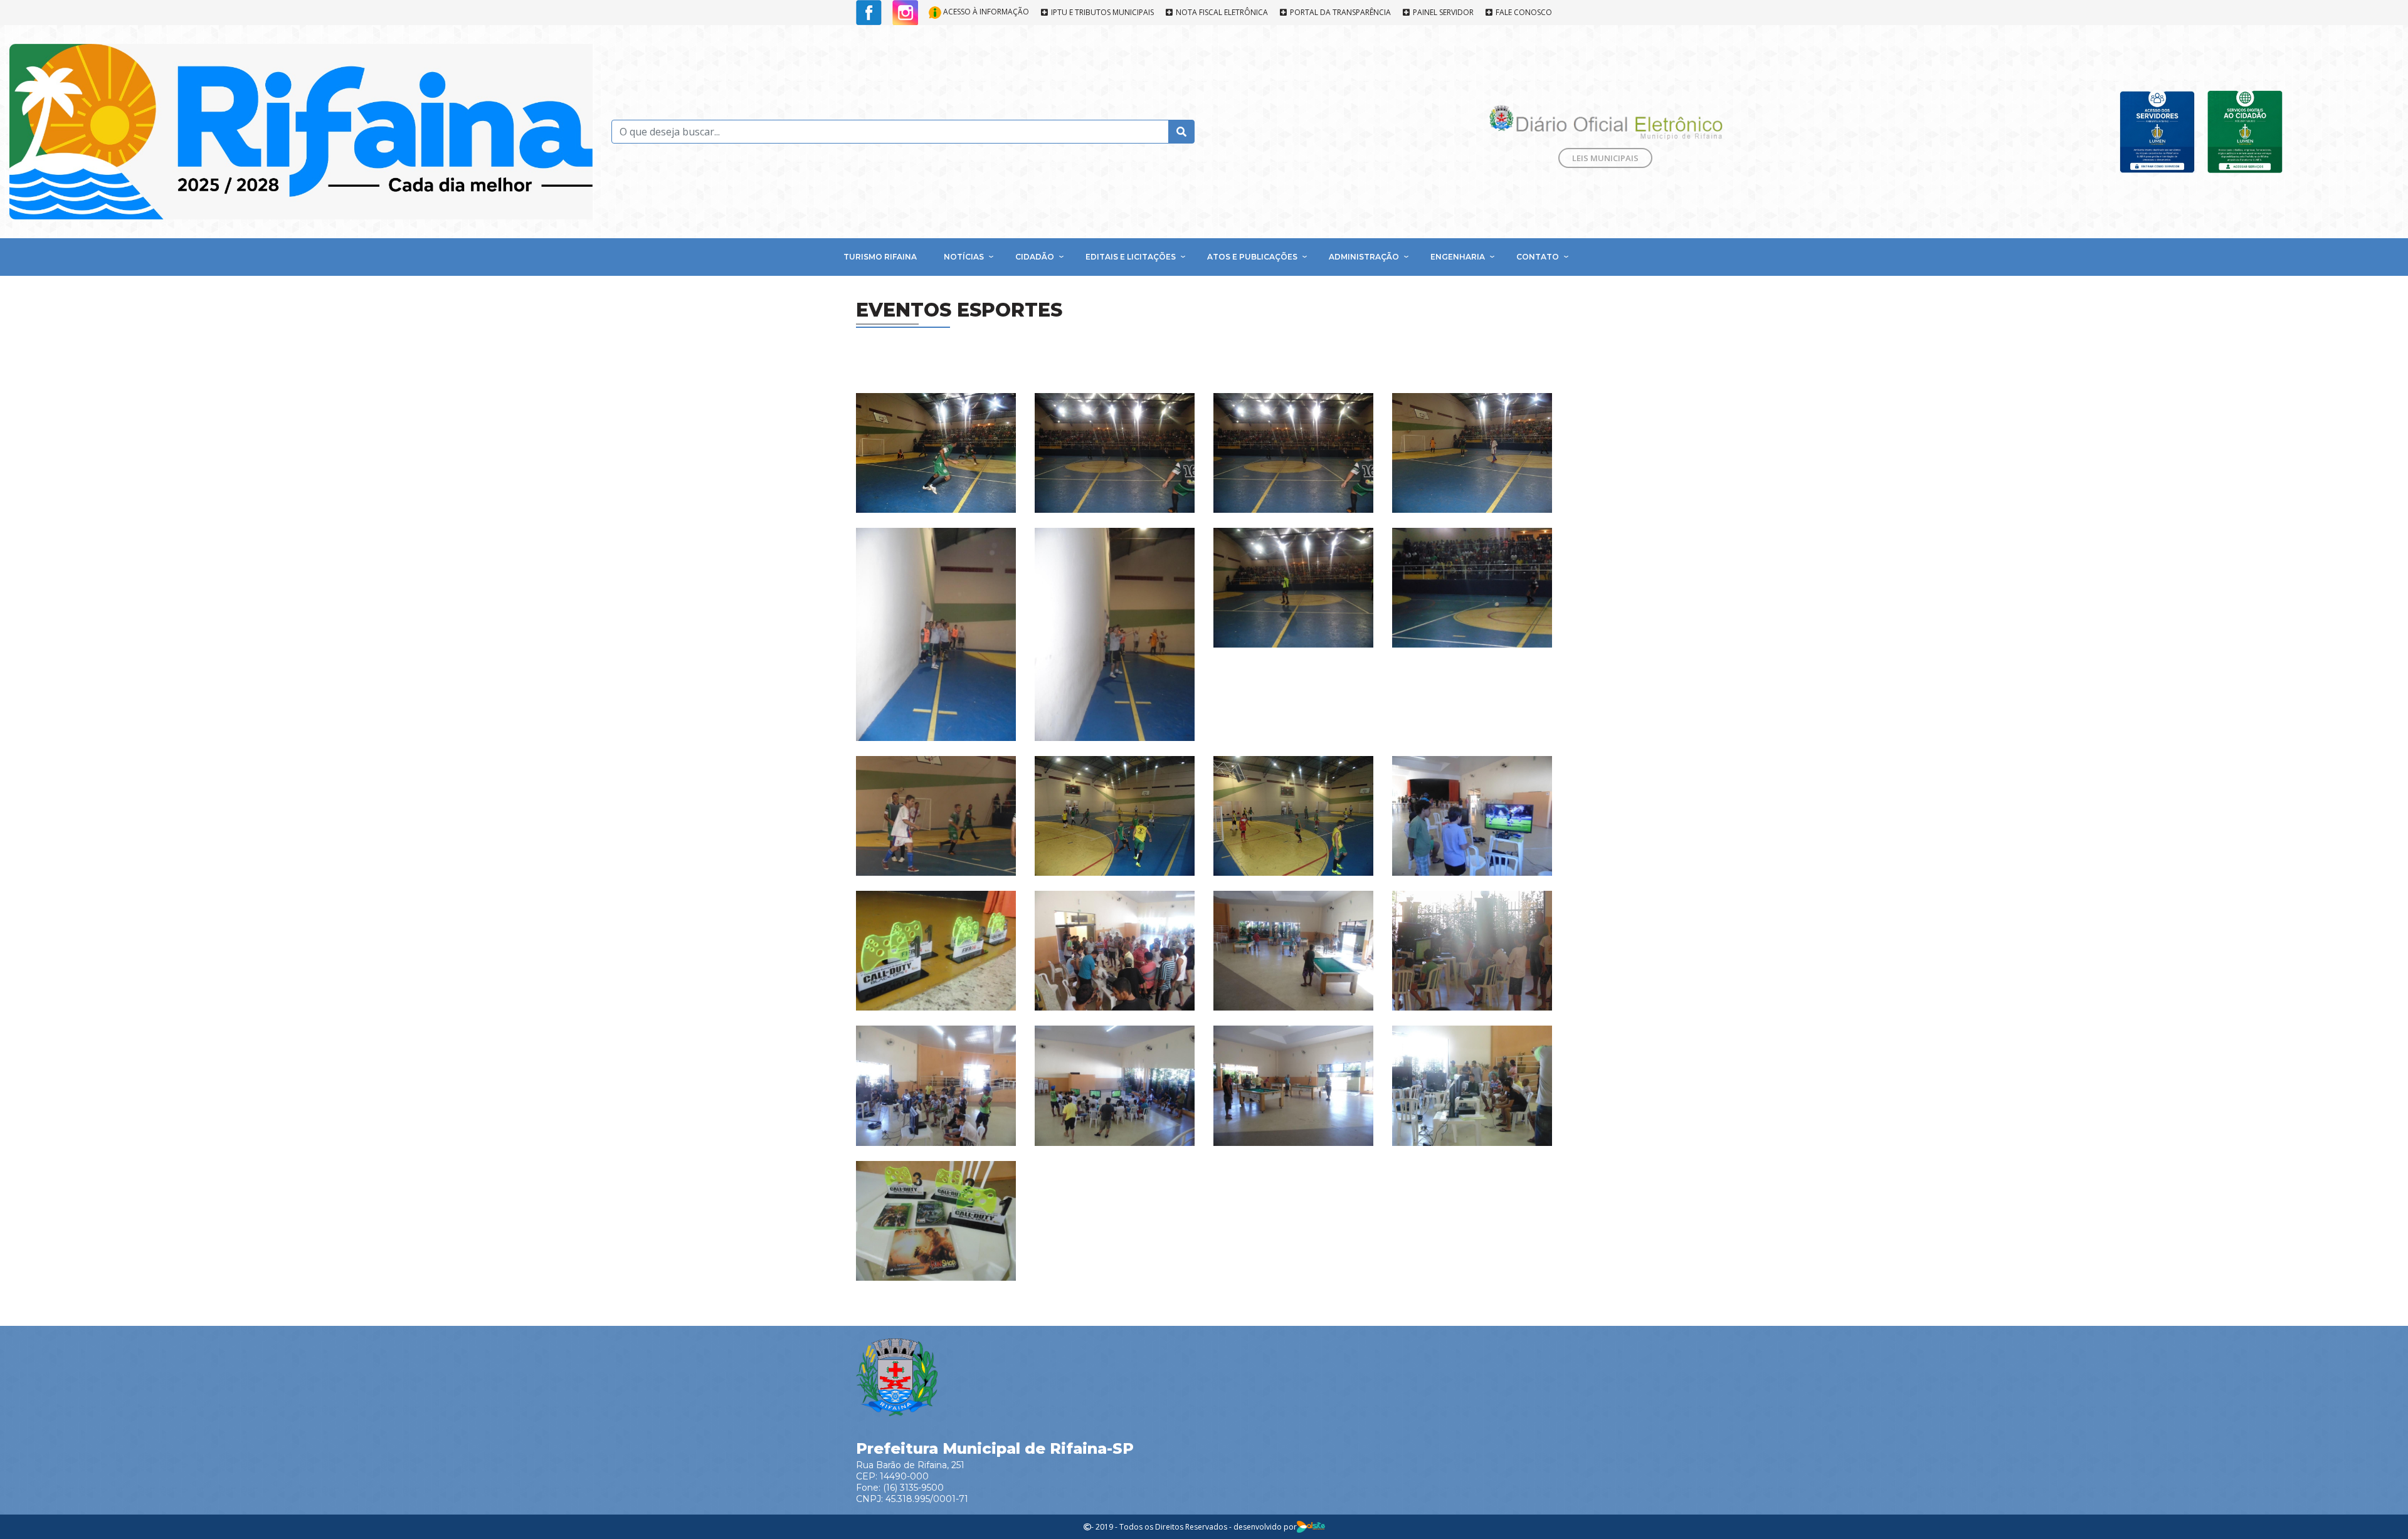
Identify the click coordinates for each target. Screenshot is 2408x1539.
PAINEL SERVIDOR (1442, 13)
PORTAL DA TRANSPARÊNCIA (1339, 13)
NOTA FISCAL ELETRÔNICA (1221, 13)
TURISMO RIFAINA (880, 257)
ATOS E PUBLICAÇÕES (1252, 257)
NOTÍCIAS (964, 257)
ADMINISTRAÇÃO (1364, 257)
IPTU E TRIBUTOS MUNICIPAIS (1101, 13)
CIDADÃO (1035, 257)
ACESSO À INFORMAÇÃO (985, 12)
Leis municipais (1605, 158)
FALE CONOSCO (1523, 13)
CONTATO (1538, 257)
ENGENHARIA (1458, 257)
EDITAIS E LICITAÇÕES (1131, 257)
